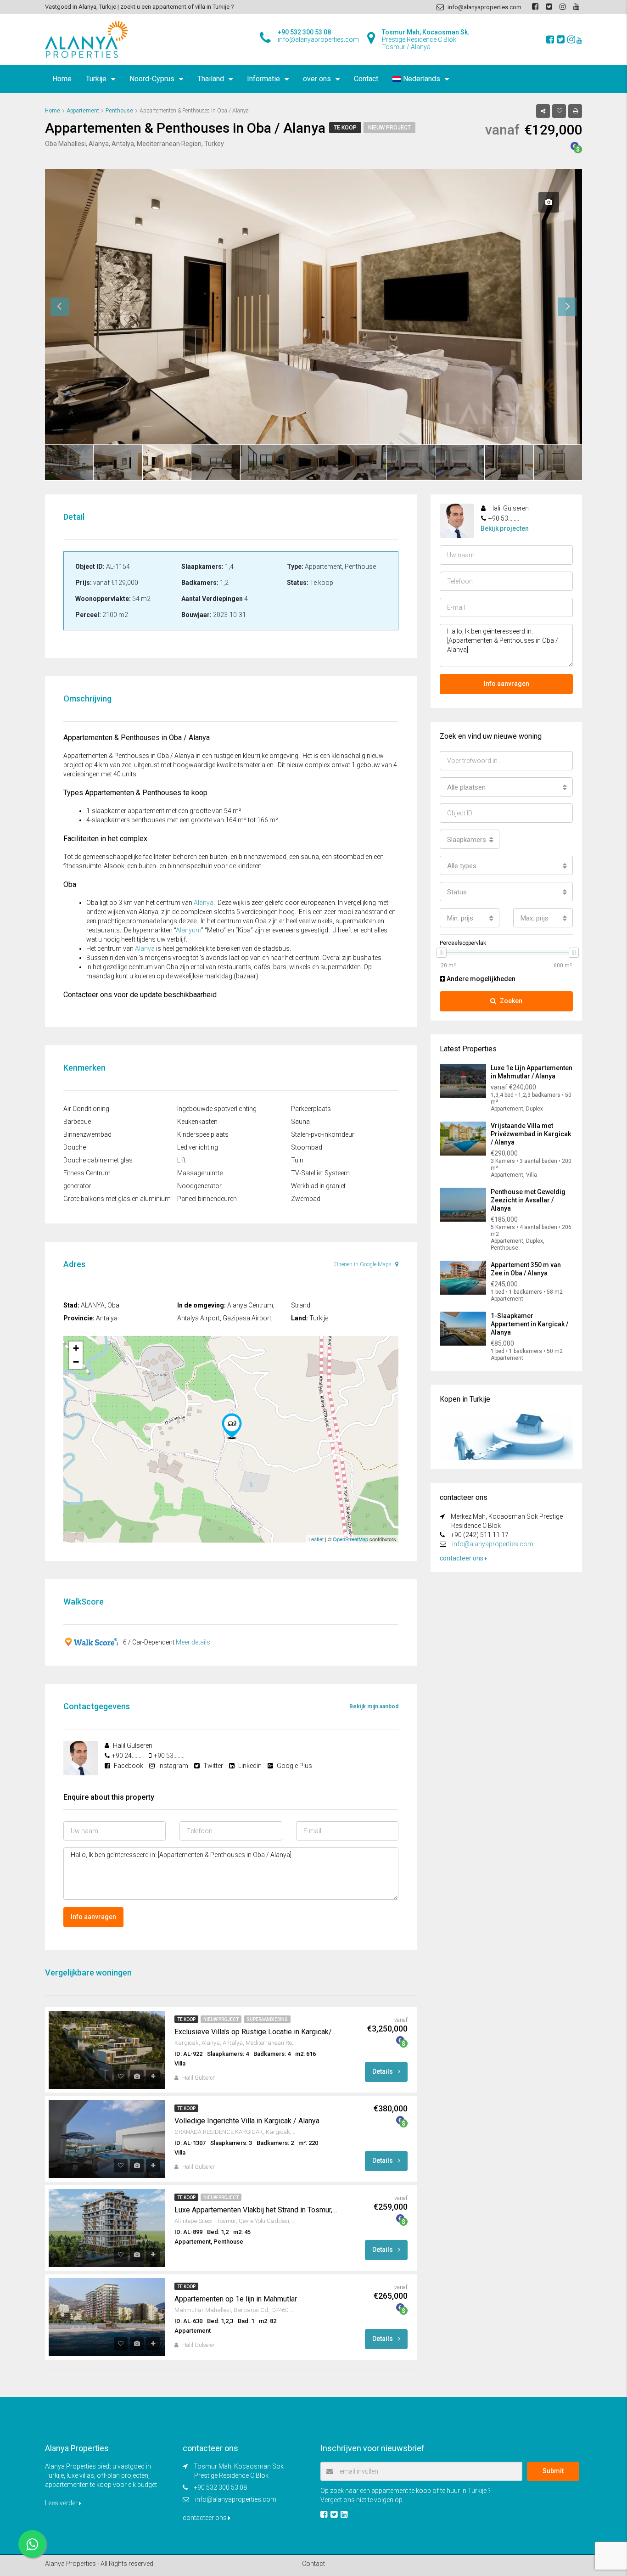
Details (383, 2071)
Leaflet (316, 1539)
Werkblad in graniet (318, 1186)
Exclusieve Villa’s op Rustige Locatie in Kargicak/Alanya (256, 2032)
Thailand (211, 79)
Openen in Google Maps (364, 1264)
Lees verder (62, 2503)
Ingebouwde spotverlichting (217, 1109)
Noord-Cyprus (152, 79)
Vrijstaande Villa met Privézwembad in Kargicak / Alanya (531, 1134)
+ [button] (76, 1348)
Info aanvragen (93, 1917)
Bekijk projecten (505, 528)
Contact (366, 79)
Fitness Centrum (87, 1173)
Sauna (300, 1122)
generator (77, 1186)
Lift (182, 1160)
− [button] (76, 1362)
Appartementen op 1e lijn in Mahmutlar (236, 2299)
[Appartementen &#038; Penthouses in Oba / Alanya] (232, 1426)
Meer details (193, 1642)
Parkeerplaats (311, 1109)
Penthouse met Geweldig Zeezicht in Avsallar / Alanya (528, 1200)
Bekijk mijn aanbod (374, 1706)
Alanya (204, 903)
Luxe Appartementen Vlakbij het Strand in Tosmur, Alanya (256, 2210)
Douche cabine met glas (98, 1160)
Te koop (345, 128)
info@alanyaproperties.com (493, 1544)
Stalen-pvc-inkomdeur (323, 1134)
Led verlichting (198, 1147)
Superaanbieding (267, 2019)
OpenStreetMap (350, 1539)
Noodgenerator (199, 1186)
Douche (75, 1147)
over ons (317, 79)
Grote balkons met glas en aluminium (117, 1199)
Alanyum (188, 930)
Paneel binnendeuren (207, 1199)
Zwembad (306, 1199)
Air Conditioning (86, 1109)
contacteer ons (462, 1558)
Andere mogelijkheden (480, 979)
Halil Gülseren (199, 2078)
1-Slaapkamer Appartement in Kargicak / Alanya (529, 1324)
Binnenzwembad (87, 1134)
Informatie (263, 79)
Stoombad (307, 1147)
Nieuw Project (389, 128)
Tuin (297, 1160)
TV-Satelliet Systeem (320, 1173)
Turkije (96, 79)
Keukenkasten (197, 1122)
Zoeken (511, 1001)
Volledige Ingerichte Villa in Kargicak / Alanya (247, 2121)
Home (62, 79)
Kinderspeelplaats (203, 1134)
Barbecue (77, 1122)
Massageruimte (200, 1173)
